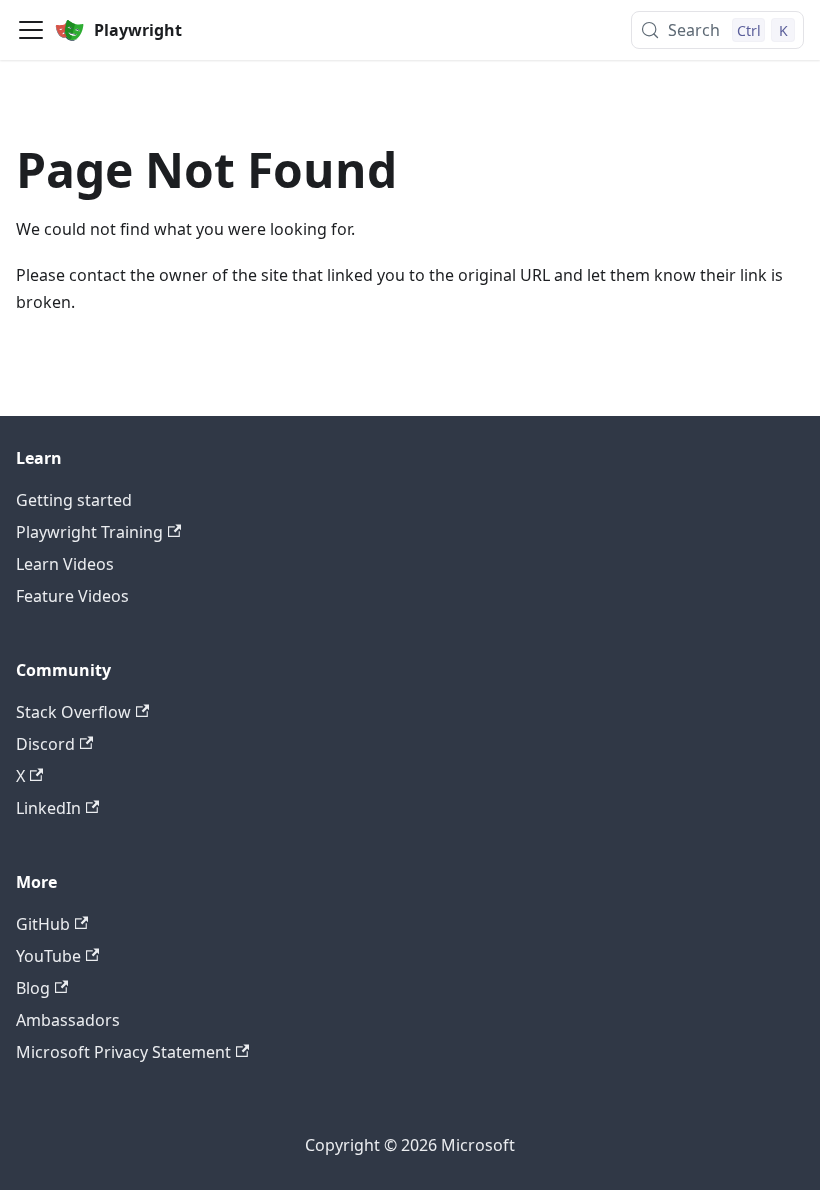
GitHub (43, 924)
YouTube (48, 956)
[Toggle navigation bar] (31, 30)
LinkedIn (48, 808)
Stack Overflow (73, 712)
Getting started (74, 500)
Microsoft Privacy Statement (123, 1052)
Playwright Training (89, 532)
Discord (45, 744)
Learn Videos (65, 564)
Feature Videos (72, 596)
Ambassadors (68, 1020)
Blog (33, 988)
